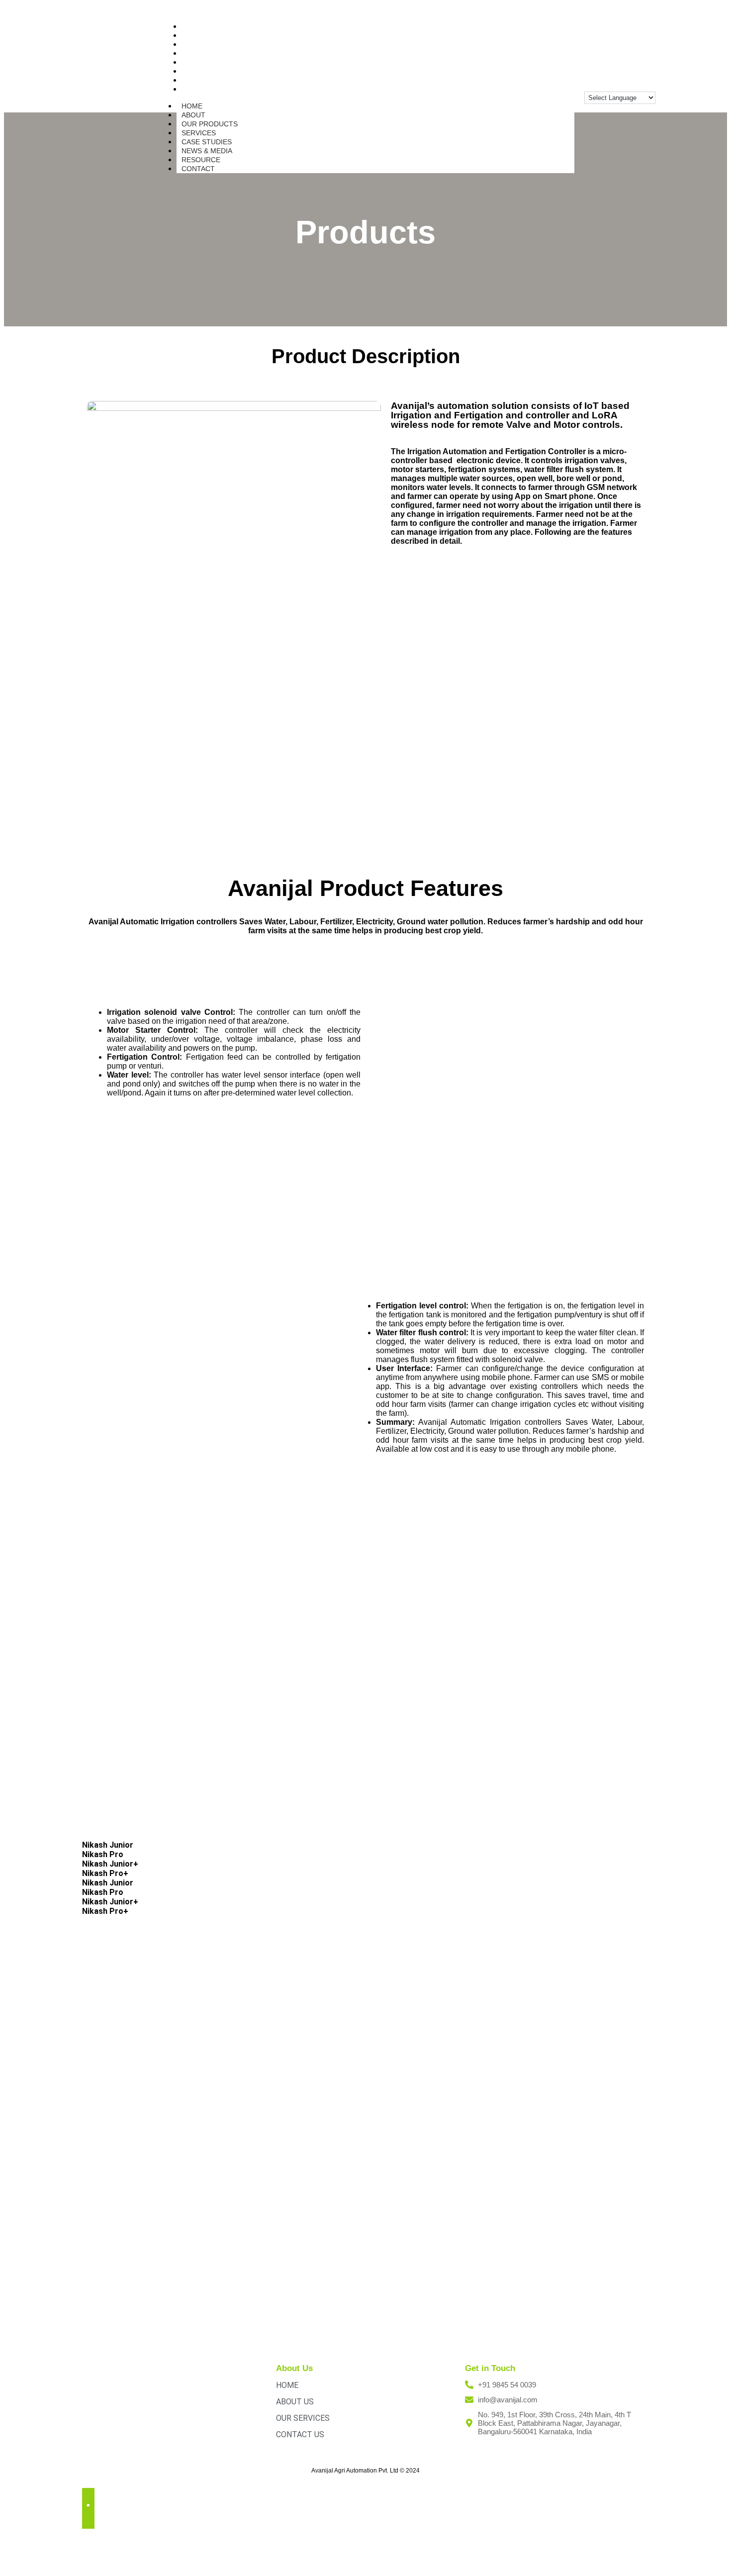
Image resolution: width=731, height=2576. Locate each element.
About (193, 115)
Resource (201, 160)
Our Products (210, 124)
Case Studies (207, 142)
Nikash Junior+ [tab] (110, 1864)
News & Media (207, 151)
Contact (202, 89)
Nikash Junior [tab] (108, 1845)
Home (192, 106)
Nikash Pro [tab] (103, 1854)
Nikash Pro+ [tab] (105, 1873)
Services (199, 133)
